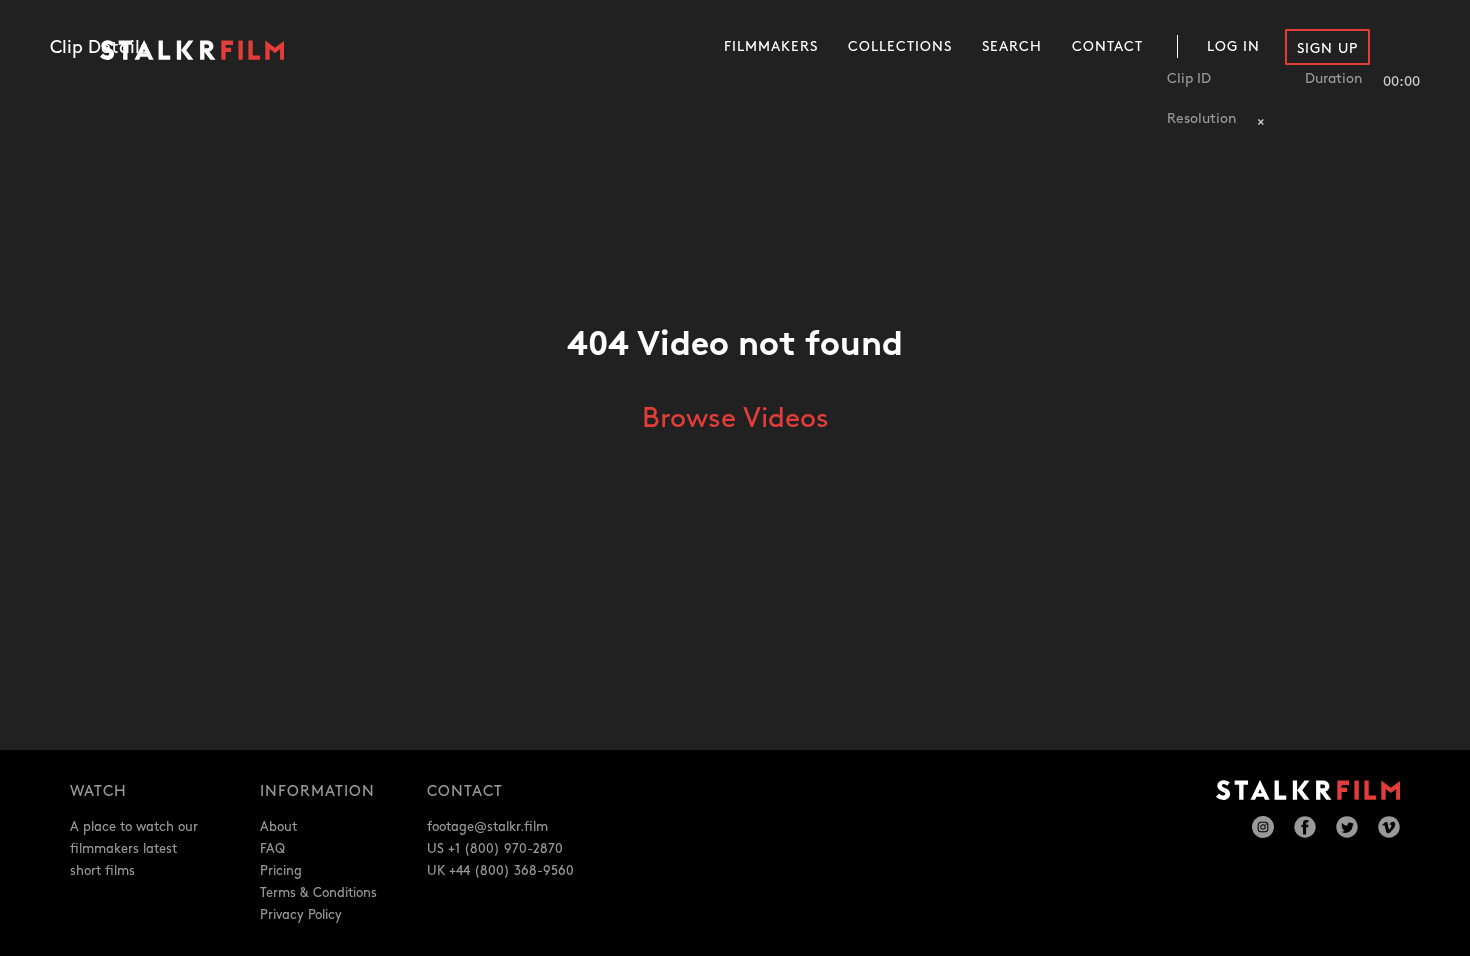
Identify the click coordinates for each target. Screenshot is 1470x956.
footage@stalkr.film (487, 827)
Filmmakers (771, 46)
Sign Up (1327, 48)
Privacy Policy (301, 915)
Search (1012, 46)
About (278, 827)
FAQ (272, 849)
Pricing (281, 871)
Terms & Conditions (318, 893)
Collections (900, 46)
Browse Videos (735, 419)
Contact (1107, 46)
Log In (1233, 46)
